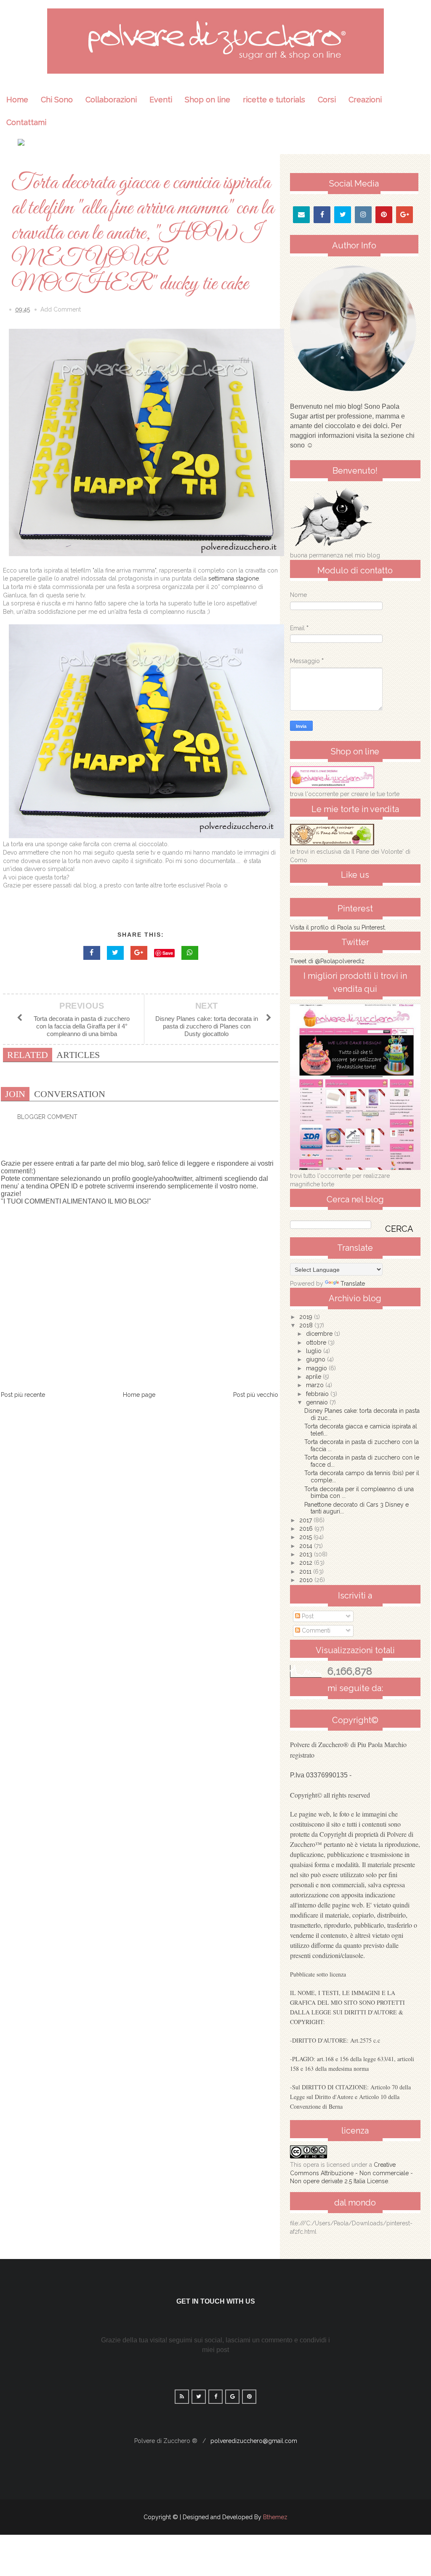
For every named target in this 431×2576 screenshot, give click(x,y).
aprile (314, 1377)
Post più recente (23, 1395)
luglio (315, 1351)
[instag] (363, 215)
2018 (307, 1325)
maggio (317, 1368)
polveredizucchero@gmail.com (254, 2441)
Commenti (315, 1630)
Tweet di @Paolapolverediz (327, 961)
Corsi (327, 100)
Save (168, 953)
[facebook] (322, 215)
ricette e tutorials (274, 100)
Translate (353, 1284)
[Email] (301, 215)
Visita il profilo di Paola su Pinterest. (338, 927)
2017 (306, 1520)
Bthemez (275, 2517)
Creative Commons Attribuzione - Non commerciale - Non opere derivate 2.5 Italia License (351, 2173)
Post (307, 1616)
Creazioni (365, 100)
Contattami (26, 122)
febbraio (318, 1394)
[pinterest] (384, 215)
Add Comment (61, 309)
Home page (139, 1395)
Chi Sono (57, 100)
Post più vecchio (256, 1395)
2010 (307, 1580)
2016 (307, 1529)
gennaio (318, 1402)
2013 (307, 1554)
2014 (307, 1546)
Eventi (161, 100)
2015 (306, 1537)
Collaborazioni (111, 100)
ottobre (317, 1343)
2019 (307, 1317)
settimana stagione (234, 578)
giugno (317, 1359)
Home (17, 100)
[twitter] (343, 215)
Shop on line (208, 100)
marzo (316, 1385)
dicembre (320, 1334)
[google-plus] (405, 215)
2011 (306, 1572)
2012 (307, 1563)
